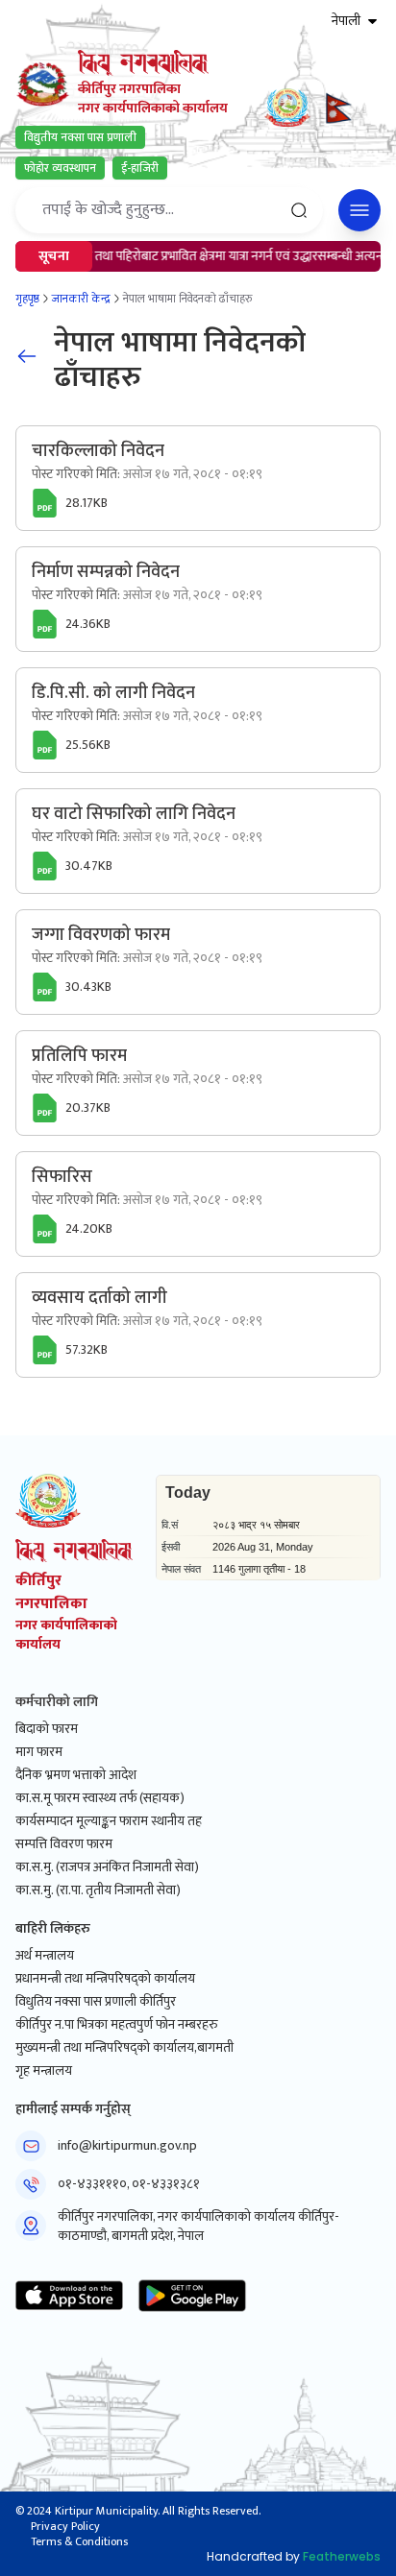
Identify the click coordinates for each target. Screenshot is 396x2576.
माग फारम (39, 1752)
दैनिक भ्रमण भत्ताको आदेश (76, 1775)
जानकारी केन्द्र (81, 299)
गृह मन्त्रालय (44, 2071)
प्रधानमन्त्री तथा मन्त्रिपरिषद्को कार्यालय (105, 1979)
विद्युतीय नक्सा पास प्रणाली (80, 137)
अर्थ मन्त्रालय (45, 1956)
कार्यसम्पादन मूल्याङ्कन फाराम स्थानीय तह (109, 1821)
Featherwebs (342, 2556)
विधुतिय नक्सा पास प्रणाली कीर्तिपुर (96, 2002)
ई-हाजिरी (140, 168)
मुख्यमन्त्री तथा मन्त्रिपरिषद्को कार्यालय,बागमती (124, 2048)
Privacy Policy (65, 2526)
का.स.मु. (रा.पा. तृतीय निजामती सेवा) (98, 1890)
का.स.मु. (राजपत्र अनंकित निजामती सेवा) (107, 1867)
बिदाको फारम (47, 1729)
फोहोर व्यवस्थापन (60, 168)
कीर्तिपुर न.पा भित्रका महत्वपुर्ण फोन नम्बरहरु (117, 2025)
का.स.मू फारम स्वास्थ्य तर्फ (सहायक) (100, 1798)
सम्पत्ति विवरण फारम (64, 1844)
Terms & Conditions (79, 2541)
